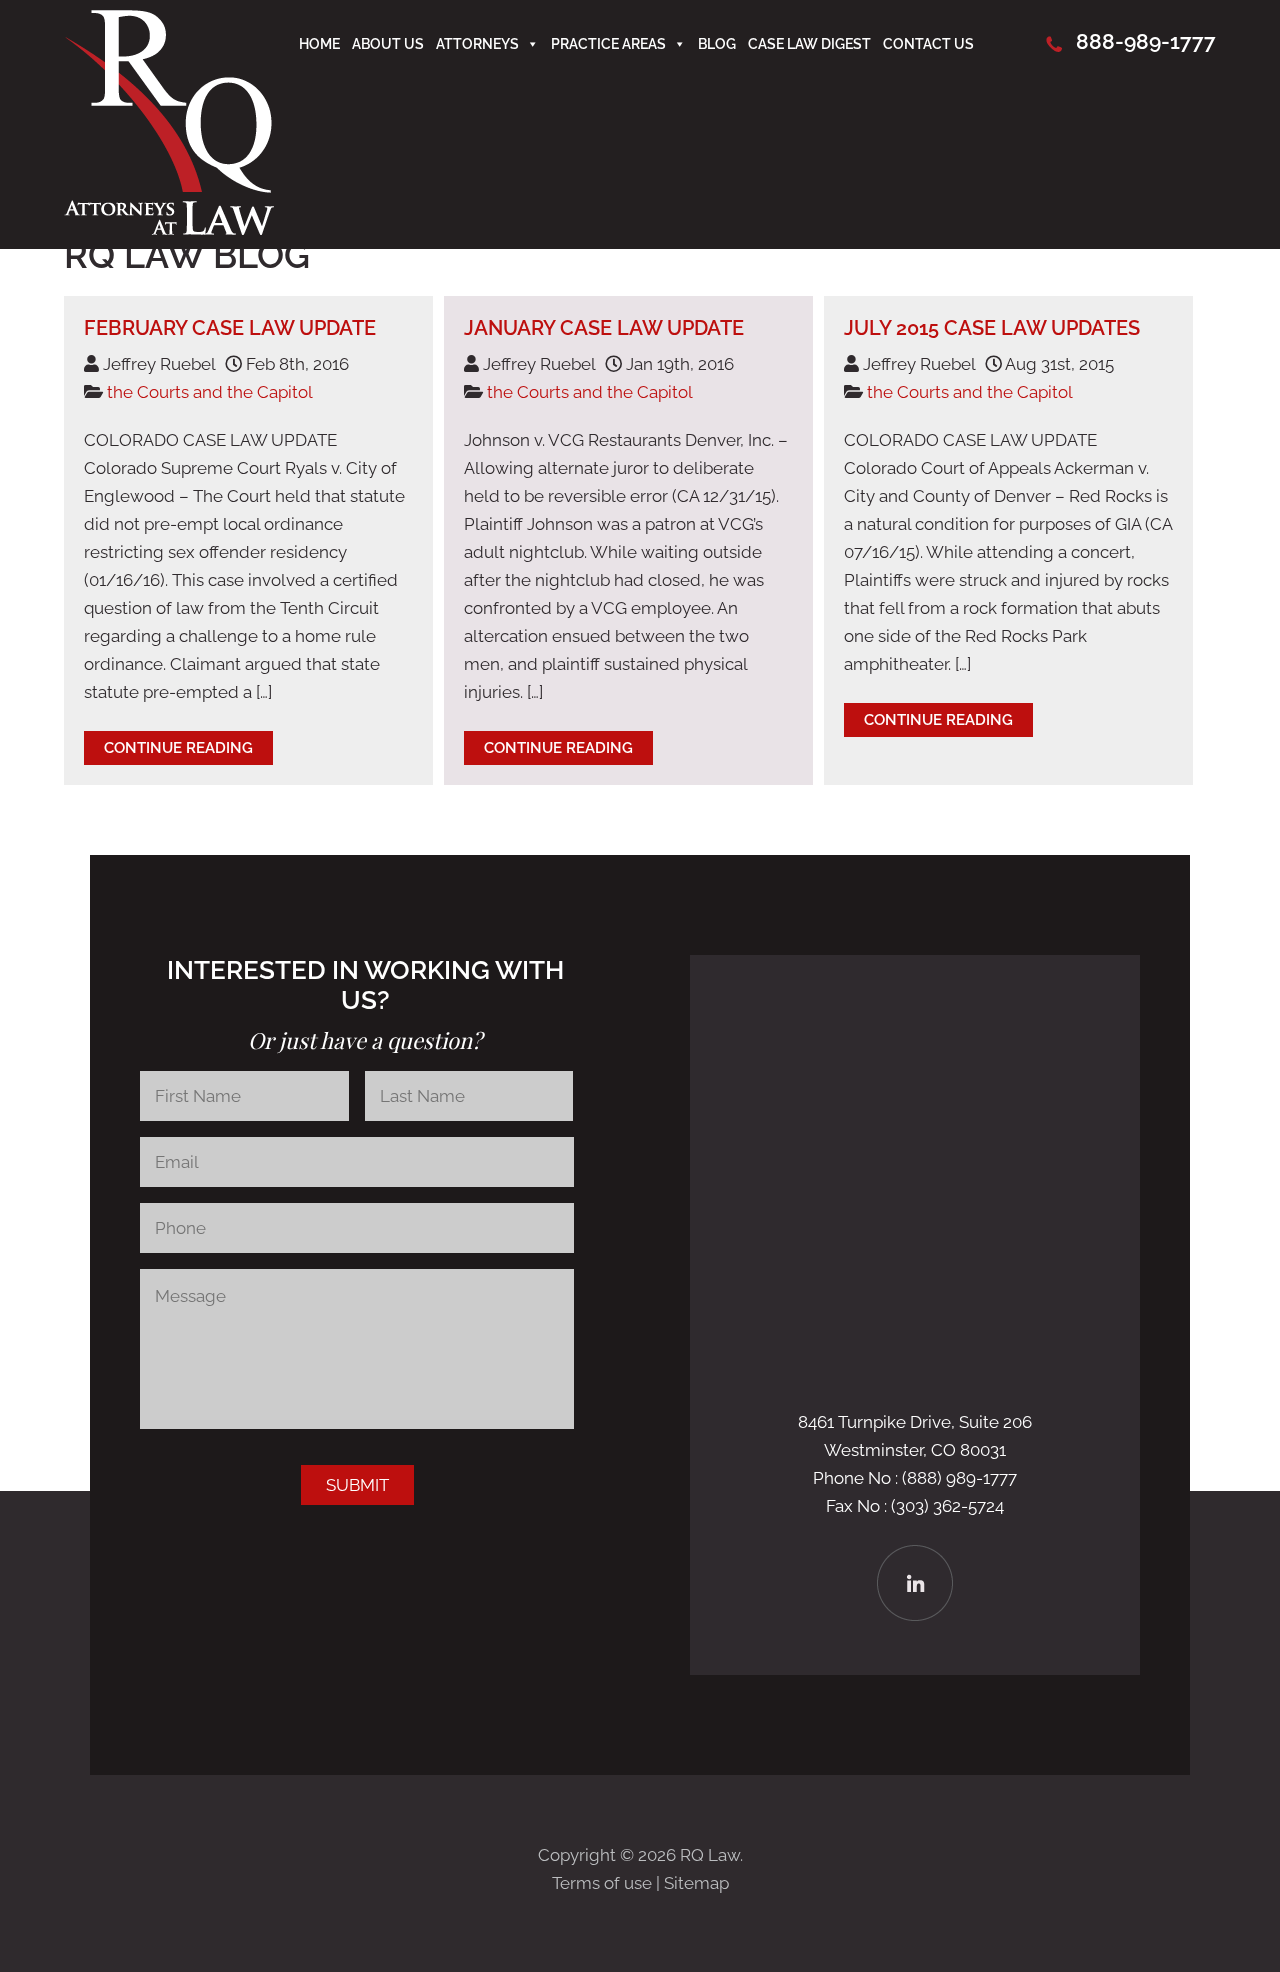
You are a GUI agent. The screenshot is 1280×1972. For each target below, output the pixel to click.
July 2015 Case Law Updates (992, 328)
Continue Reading (178, 748)
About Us (388, 44)
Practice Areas (608, 44)
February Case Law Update (230, 328)
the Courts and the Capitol (210, 392)
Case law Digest (809, 44)
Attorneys (477, 44)
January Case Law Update (604, 328)
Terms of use (602, 1883)
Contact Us (928, 44)
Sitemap (696, 1883)
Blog (717, 44)
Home (319, 44)
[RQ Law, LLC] (169, 229)
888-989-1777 (1146, 41)
